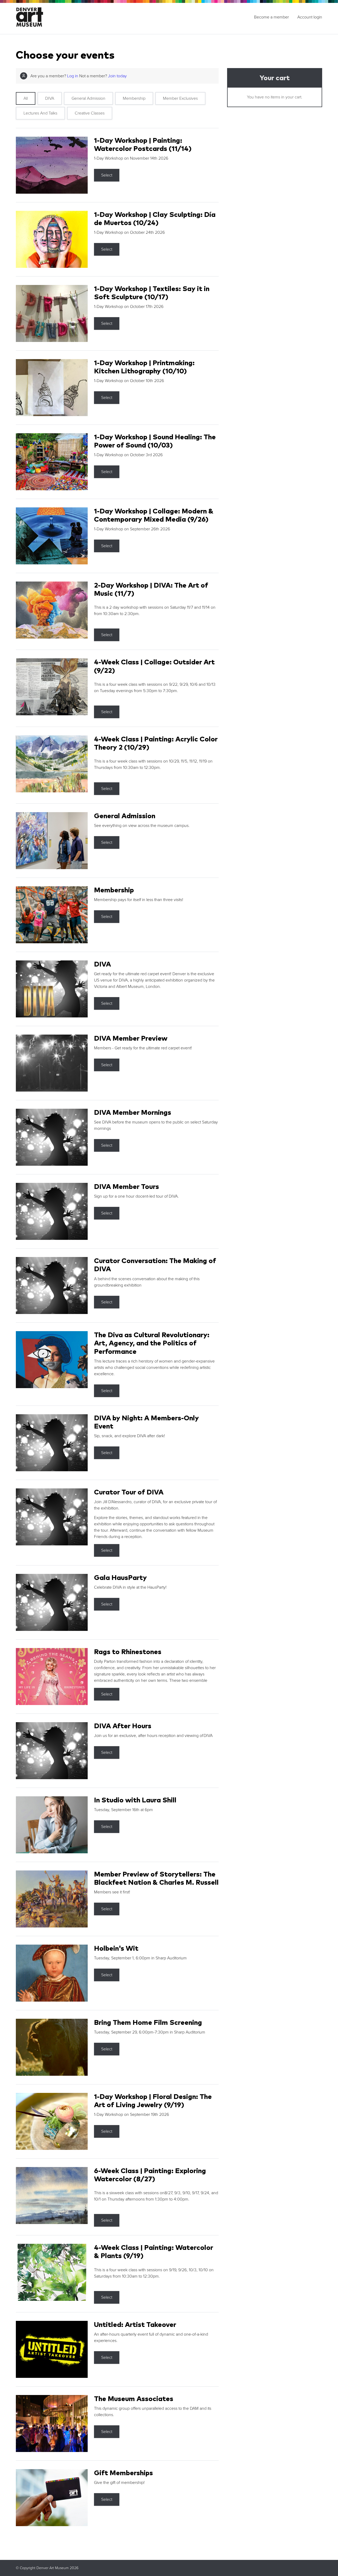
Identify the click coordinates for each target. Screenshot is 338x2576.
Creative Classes (90, 113)
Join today (117, 76)
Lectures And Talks (40, 113)
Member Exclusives (180, 98)
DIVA (50, 98)
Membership (134, 98)
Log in (73, 76)
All (26, 98)
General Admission (88, 98)
